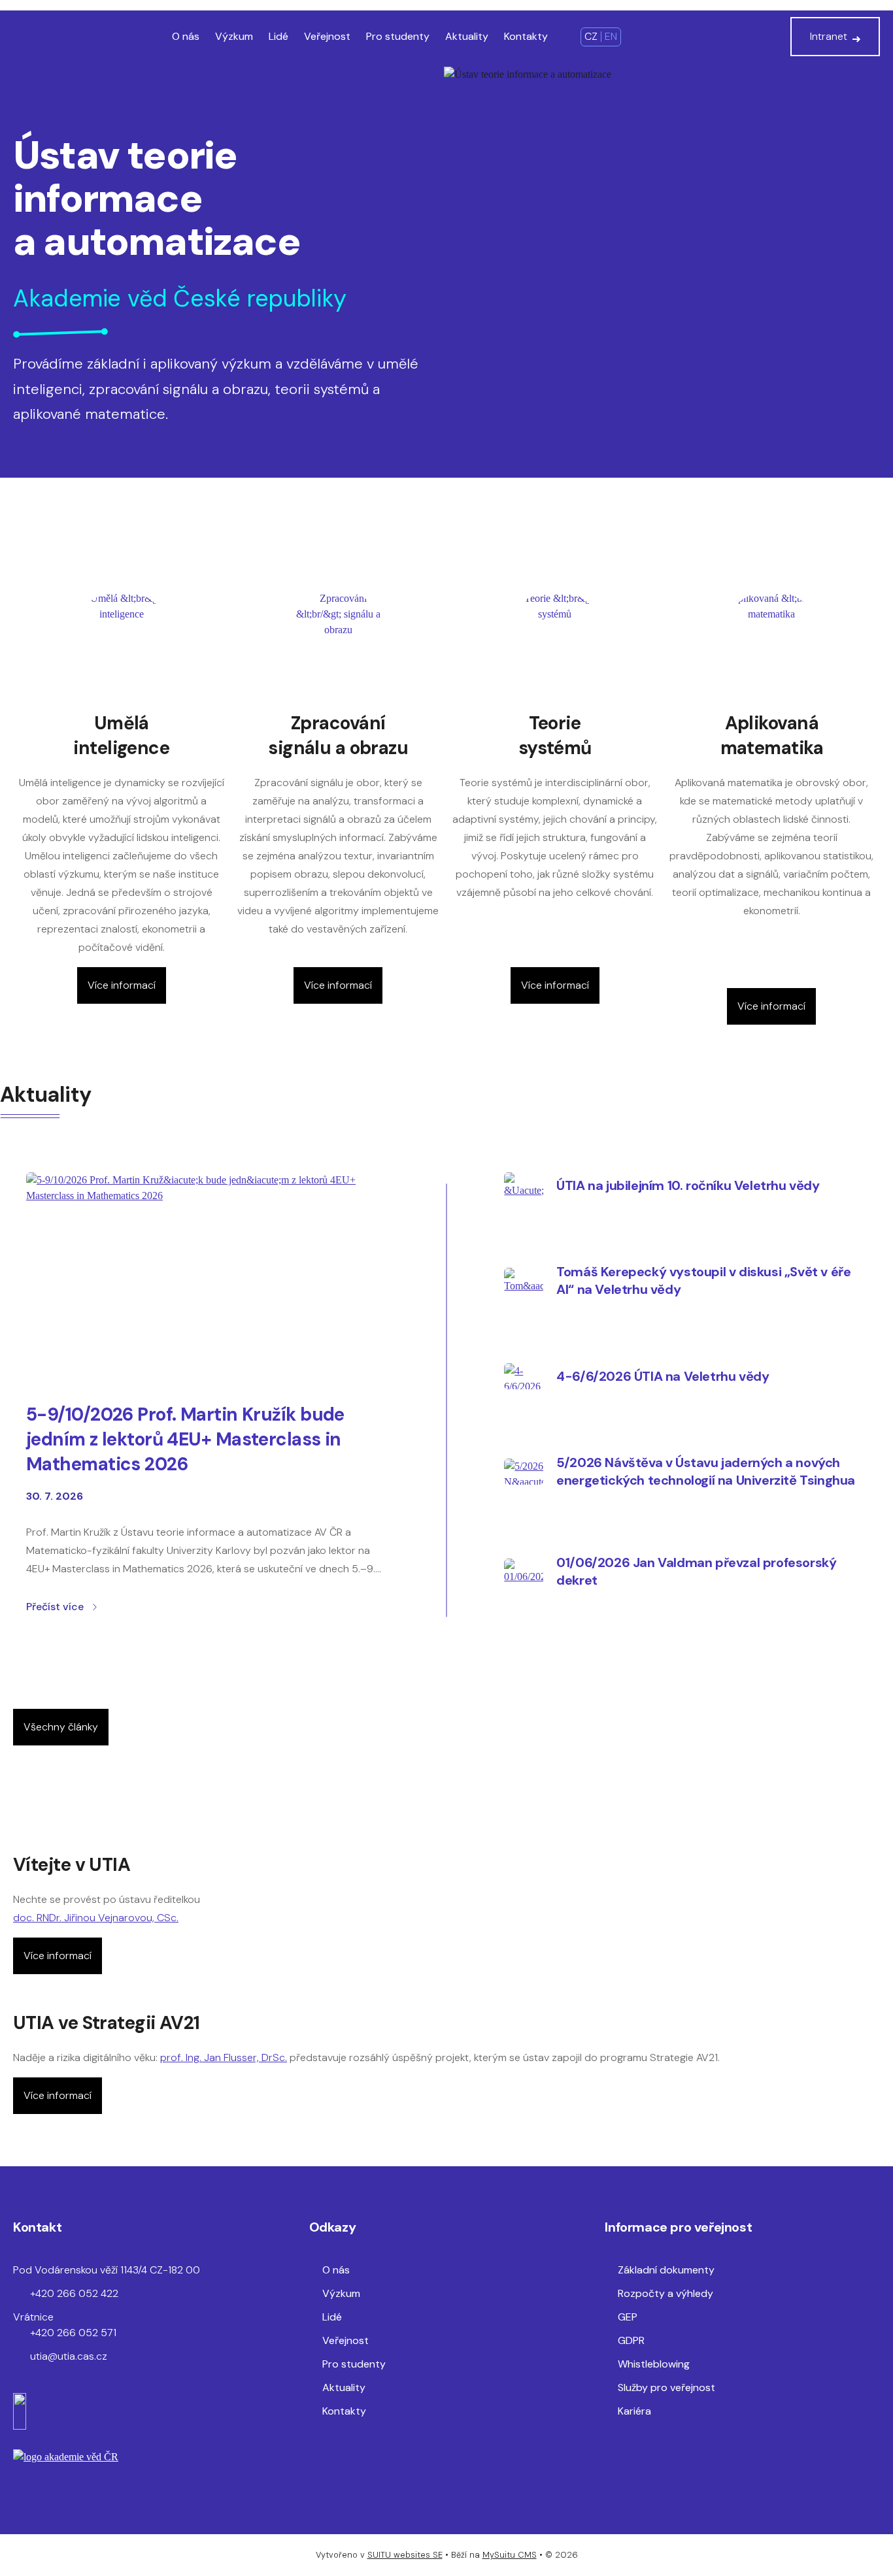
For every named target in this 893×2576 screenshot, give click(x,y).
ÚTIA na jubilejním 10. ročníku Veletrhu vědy (688, 1185)
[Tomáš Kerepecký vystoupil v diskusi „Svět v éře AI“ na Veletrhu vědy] (524, 1281)
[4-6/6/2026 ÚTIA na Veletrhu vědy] (524, 1376)
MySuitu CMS (510, 2555)
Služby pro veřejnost (666, 2387)
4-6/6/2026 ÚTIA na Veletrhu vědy (663, 1376)
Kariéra (634, 2411)
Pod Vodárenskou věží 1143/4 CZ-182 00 (107, 2270)
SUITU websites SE (405, 2555)
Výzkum (234, 36)
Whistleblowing (654, 2364)
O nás (186, 36)
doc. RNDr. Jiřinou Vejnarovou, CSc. (96, 1918)
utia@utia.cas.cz (69, 2356)
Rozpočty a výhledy (666, 2293)
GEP (628, 2317)
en (611, 36)
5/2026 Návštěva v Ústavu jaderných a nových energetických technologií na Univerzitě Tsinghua (706, 1471)
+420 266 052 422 (74, 2293)
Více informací (122, 985)
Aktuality (467, 36)
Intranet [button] (829, 36)
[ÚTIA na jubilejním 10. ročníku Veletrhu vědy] (524, 1185)
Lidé (278, 36)
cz (591, 36)
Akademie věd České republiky (180, 298)
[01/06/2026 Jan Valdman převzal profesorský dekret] (524, 1572)
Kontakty (526, 36)
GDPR (631, 2340)
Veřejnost (327, 36)
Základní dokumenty (666, 2270)
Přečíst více (55, 1607)
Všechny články (61, 1727)
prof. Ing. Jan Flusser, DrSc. (224, 2057)
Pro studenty (398, 36)
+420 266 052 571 (73, 2333)
